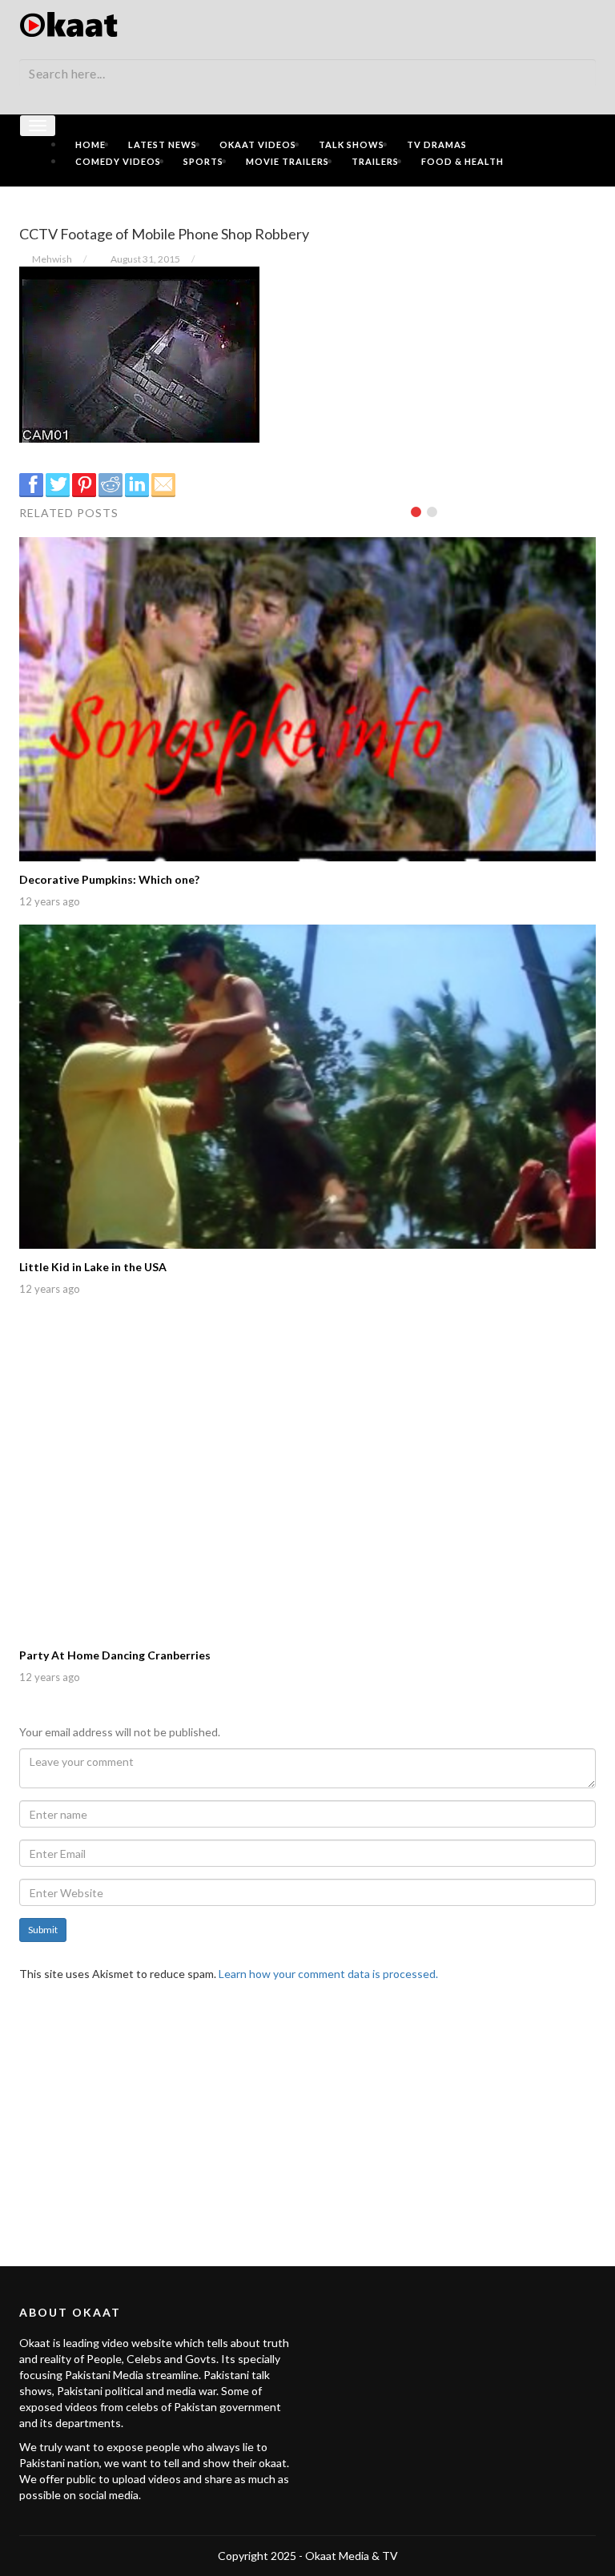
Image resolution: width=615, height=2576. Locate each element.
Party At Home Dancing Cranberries (115, 1655)
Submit (43, 1930)
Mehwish (52, 259)
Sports (203, 161)
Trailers (375, 161)
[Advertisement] (307, 2114)
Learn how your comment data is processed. (328, 1974)
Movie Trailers (287, 161)
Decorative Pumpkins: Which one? (109, 879)
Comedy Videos (118, 161)
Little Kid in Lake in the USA (93, 1267)
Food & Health (462, 161)
